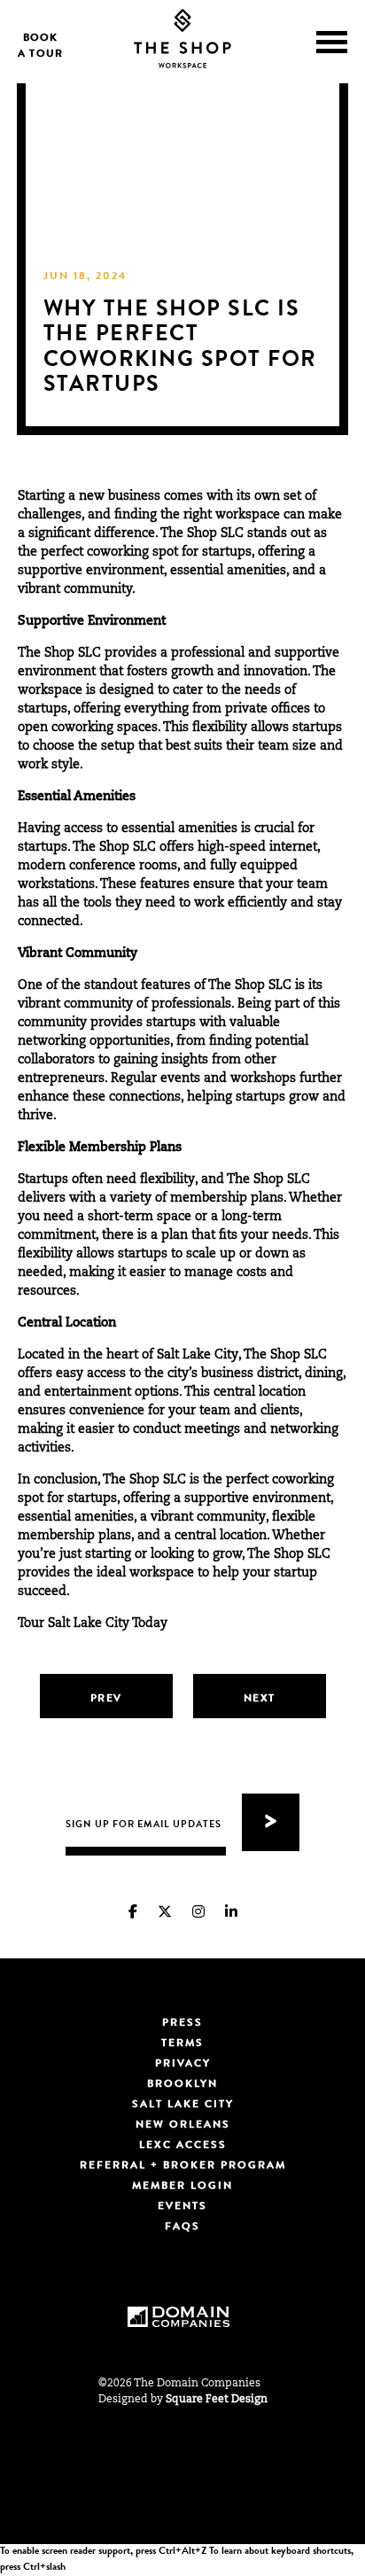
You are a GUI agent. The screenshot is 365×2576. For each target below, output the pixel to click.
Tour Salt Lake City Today (94, 1624)
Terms (182, 2044)
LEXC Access (183, 2146)
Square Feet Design (217, 2400)
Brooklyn (182, 2085)
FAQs (182, 2228)
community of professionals (148, 1005)
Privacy (183, 2065)
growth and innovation (239, 673)
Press (182, 2024)
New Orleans (183, 2126)
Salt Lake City (183, 2105)
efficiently (257, 904)
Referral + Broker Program (183, 2167)
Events (182, 2207)
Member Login (182, 2187)
